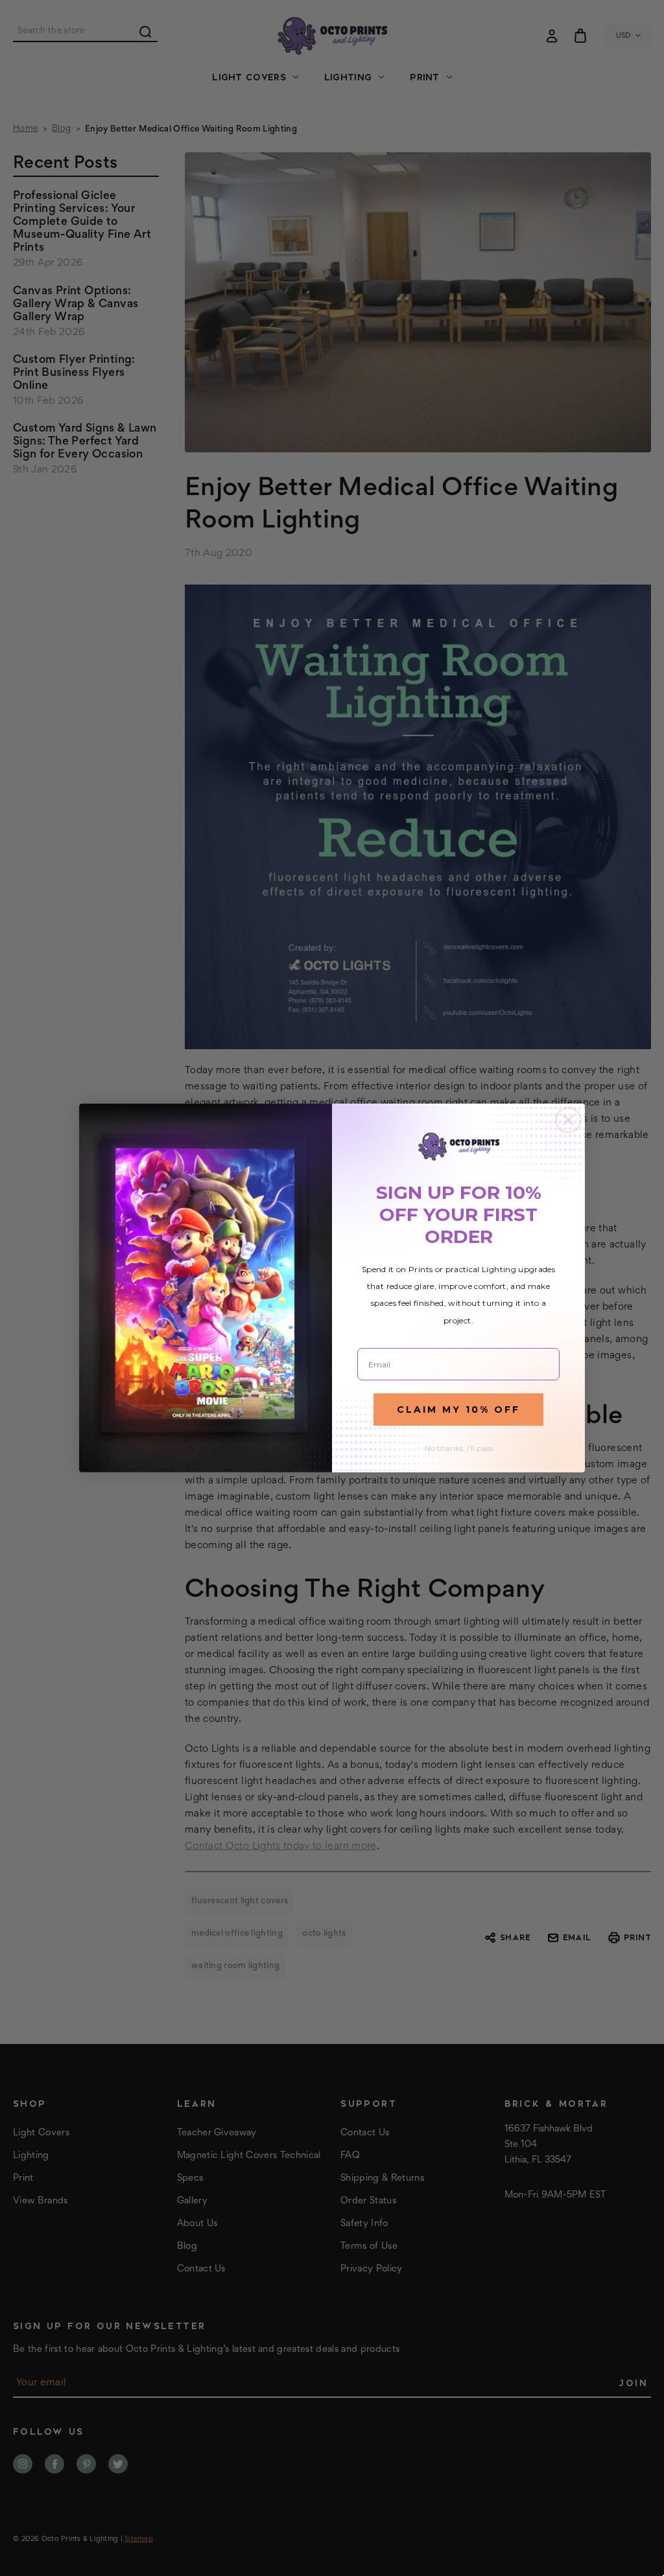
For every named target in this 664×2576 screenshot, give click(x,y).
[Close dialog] (568, 1120)
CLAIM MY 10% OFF (458, 1410)
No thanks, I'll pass (459, 1448)
